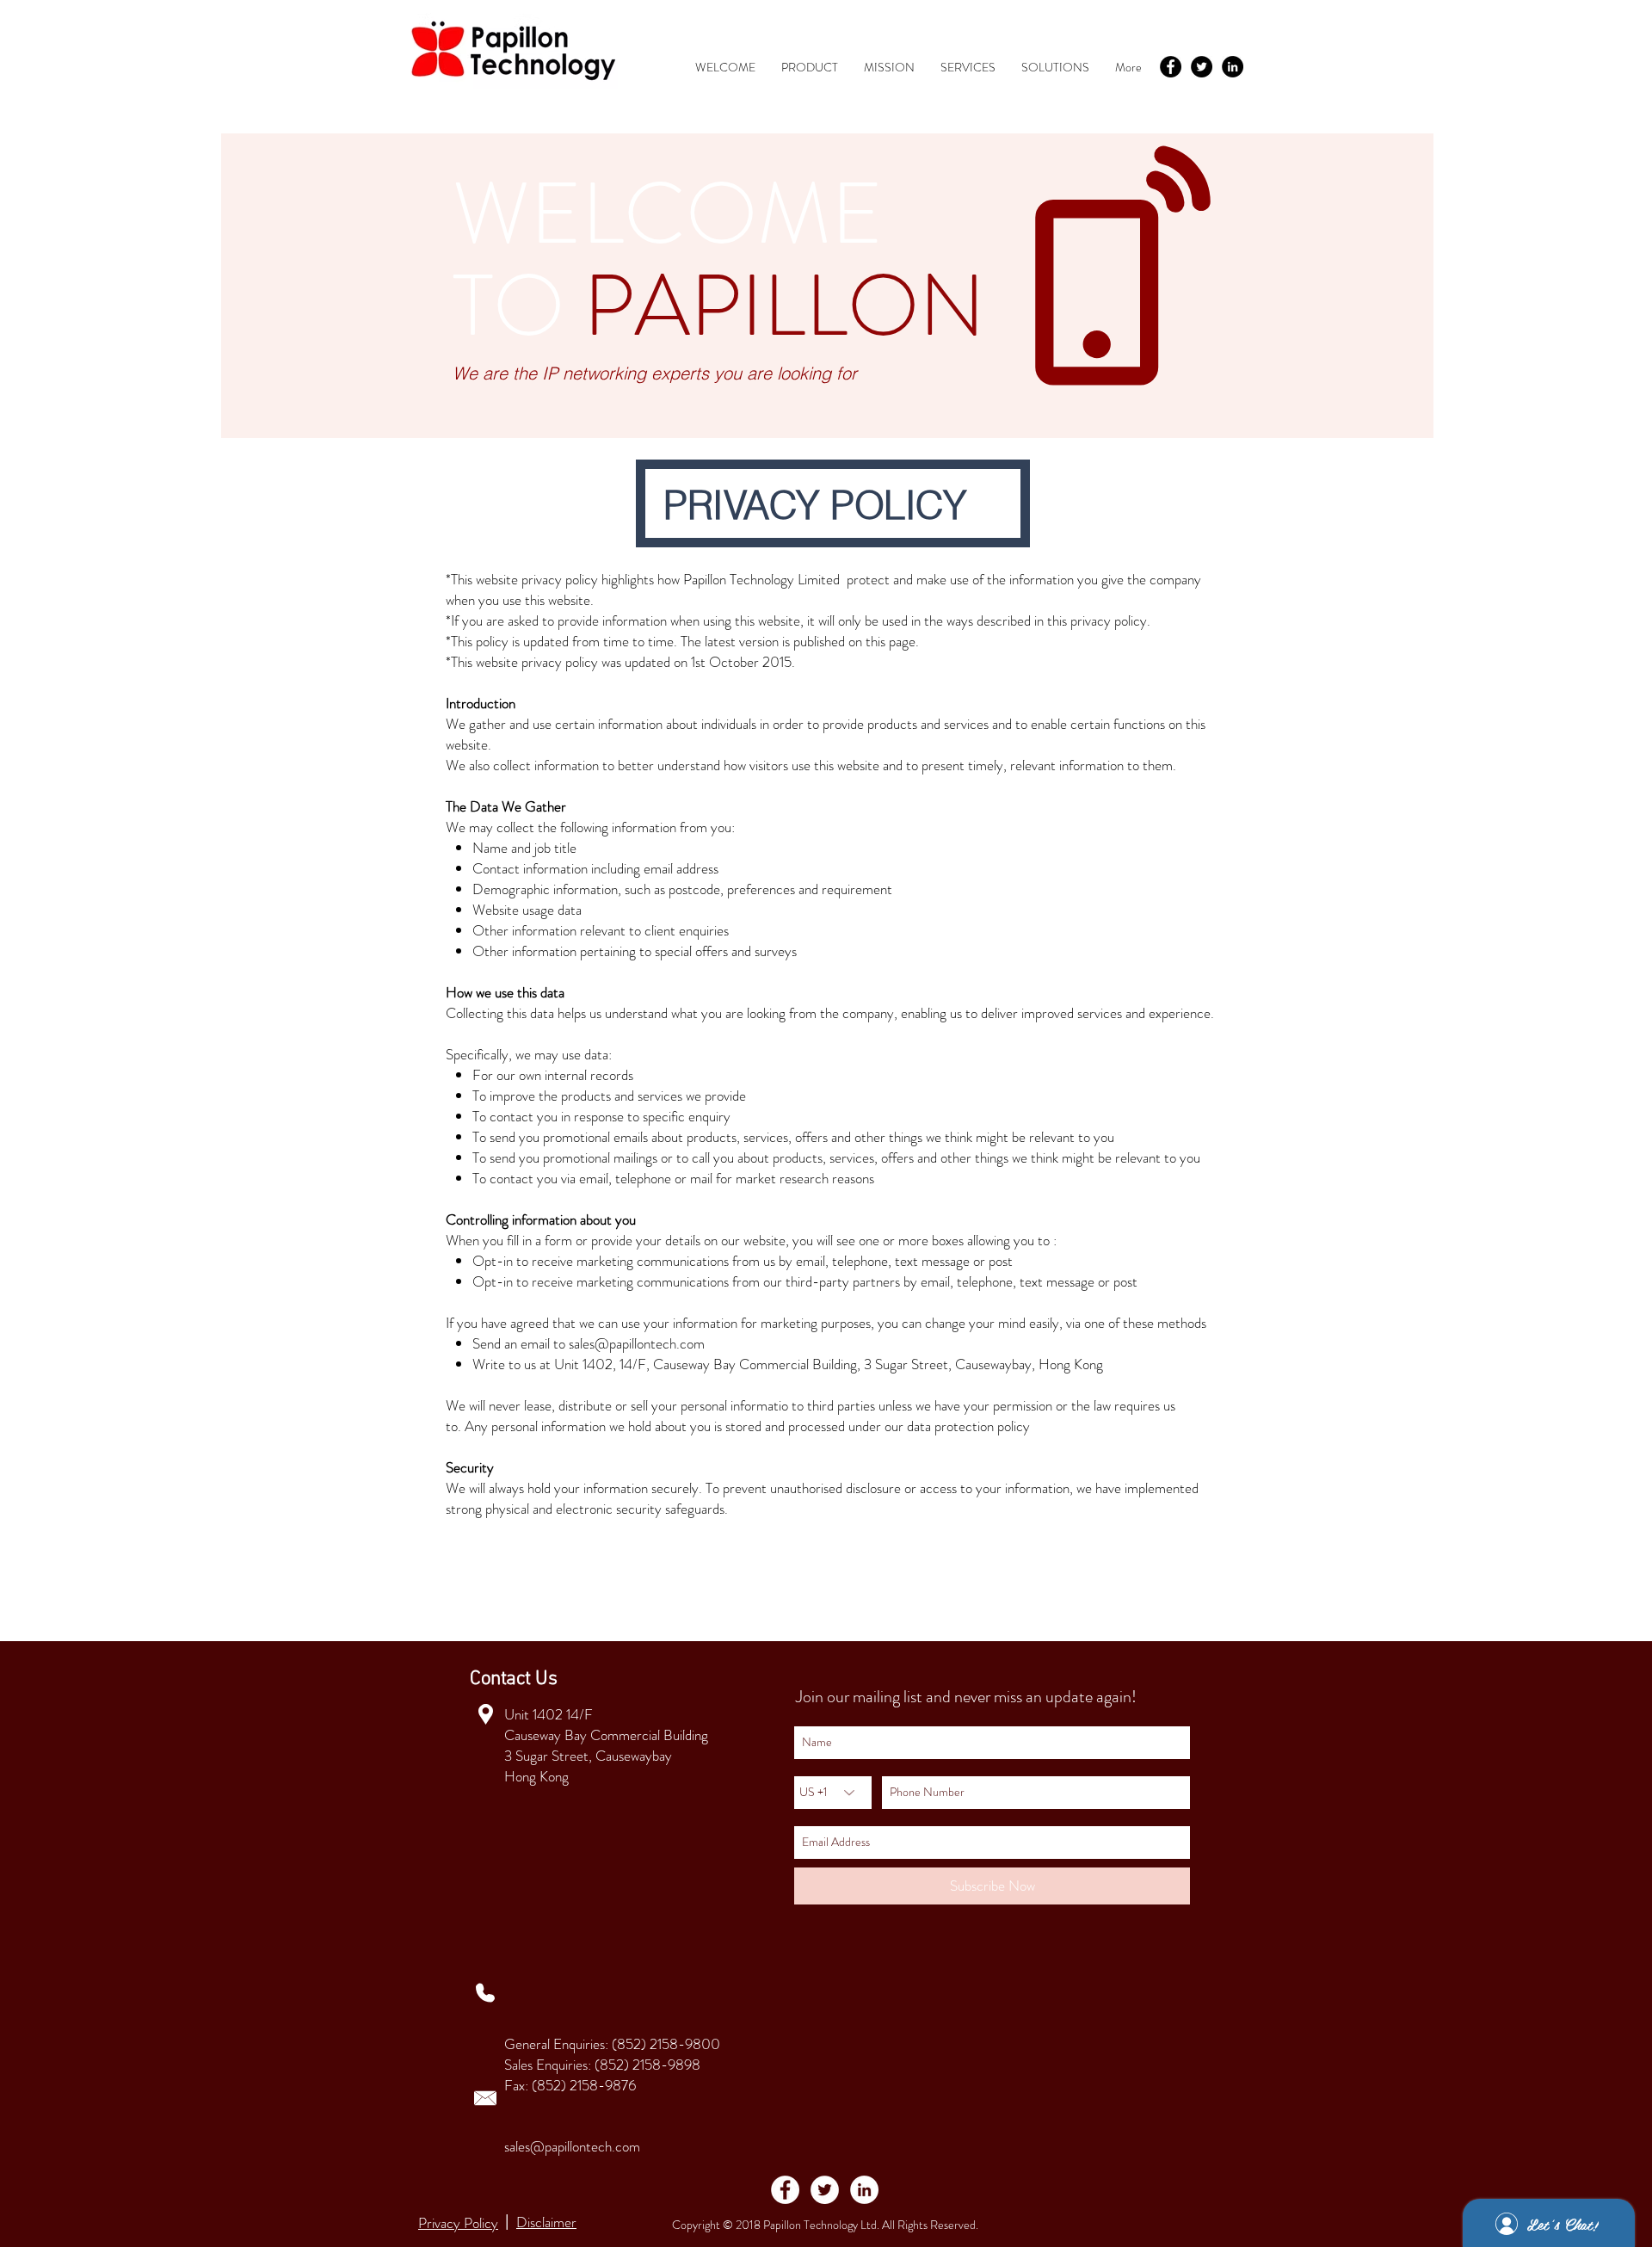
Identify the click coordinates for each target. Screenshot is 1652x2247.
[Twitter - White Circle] (825, 2190)
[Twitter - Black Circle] (1202, 67)
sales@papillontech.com (637, 1343)
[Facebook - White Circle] (785, 2190)
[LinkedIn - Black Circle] (1233, 67)
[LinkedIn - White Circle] (864, 2190)
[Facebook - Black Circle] (1171, 67)
